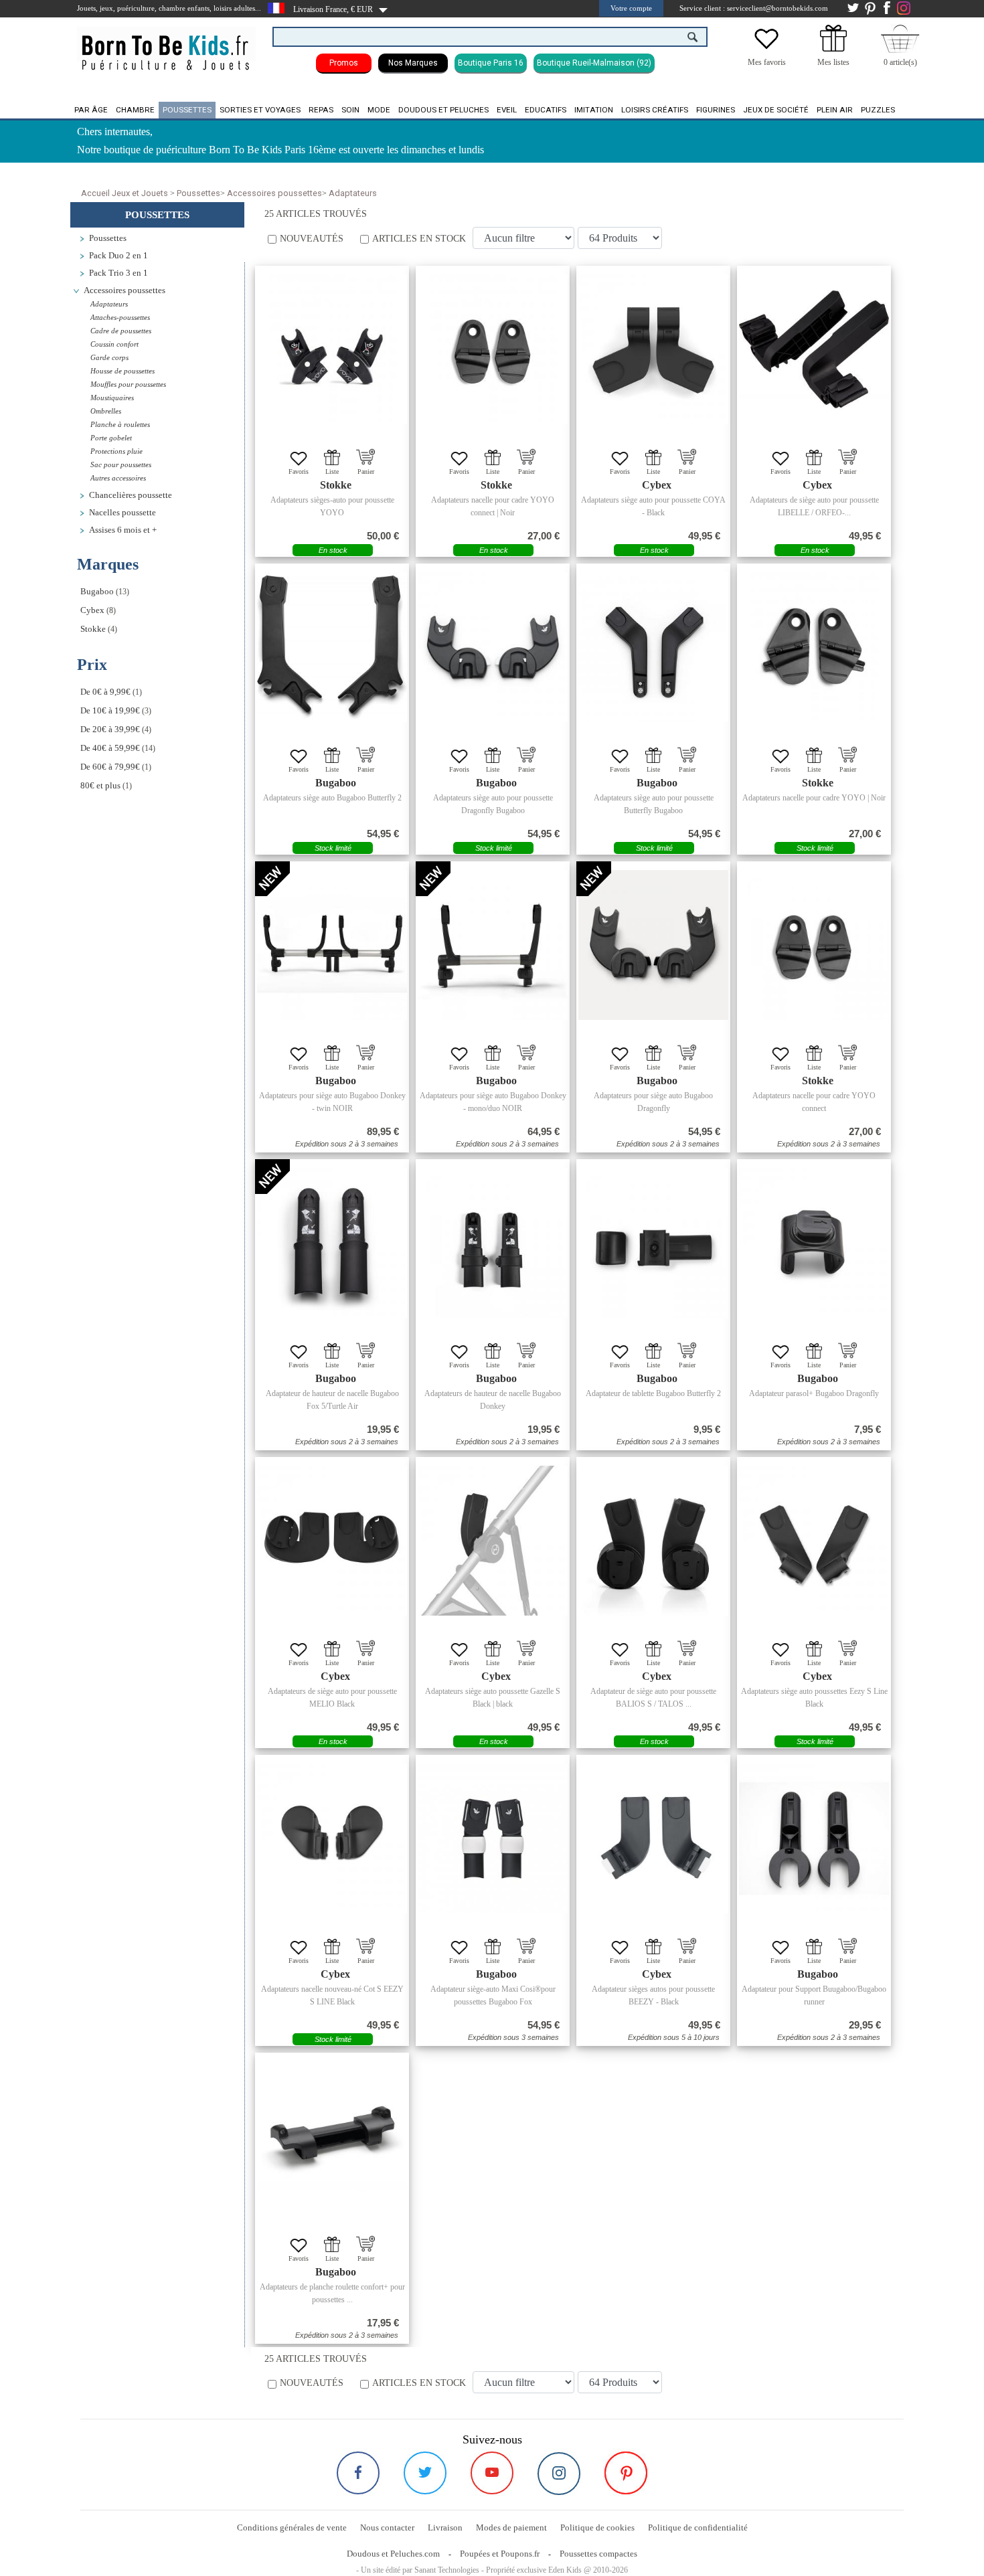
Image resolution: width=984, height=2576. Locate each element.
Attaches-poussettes (120, 317)
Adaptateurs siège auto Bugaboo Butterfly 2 (332, 798)
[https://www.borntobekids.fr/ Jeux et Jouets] (166, 44)
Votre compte (631, 8)
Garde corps (109, 357)
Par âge (91, 110)
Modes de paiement (511, 2527)
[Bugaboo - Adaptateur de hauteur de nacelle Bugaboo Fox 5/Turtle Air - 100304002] (332, 1243)
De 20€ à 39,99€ (110, 729)
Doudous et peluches (443, 110)
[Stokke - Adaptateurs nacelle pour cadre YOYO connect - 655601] (814, 945)
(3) (116, 711)
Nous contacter (387, 2527)
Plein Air (835, 110)
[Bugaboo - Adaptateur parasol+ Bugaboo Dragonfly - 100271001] (814, 1243)
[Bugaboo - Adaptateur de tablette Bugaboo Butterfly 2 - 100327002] (653, 1243)
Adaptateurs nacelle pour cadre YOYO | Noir (814, 798)
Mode (379, 110)
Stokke (93, 629)
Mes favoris (767, 62)
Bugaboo (97, 592)
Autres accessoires (118, 478)
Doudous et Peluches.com (393, 2554)
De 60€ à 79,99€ (110, 767)
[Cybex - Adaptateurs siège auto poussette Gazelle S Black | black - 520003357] (493, 1541)
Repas (321, 110)
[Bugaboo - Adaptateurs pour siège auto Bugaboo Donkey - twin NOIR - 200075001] (332, 945)
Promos (344, 63)
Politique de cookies (597, 2527)
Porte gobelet (111, 438)
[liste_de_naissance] (833, 49)
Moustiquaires (112, 398)
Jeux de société (776, 110)
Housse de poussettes (122, 371)
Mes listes (833, 62)
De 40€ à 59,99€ (110, 748)
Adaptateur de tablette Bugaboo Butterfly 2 (653, 1393)
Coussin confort (114, 344)
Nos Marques (413, 63)
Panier (366, 471)
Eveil (507, 110)
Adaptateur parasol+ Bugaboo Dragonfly (814, 1393)
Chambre (135, 110)
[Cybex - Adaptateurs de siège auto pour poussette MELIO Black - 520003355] (332, 1541)
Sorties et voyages (260, 110)
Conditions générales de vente (292, 2527)
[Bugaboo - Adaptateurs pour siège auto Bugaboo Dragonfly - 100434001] (653, 945)
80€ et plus (100, 786)
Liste (332, 471)
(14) (118, 748)
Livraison (445, 2527)
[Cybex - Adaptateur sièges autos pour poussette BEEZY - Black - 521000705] (653, 1838)
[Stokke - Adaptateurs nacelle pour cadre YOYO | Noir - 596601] (814, 647)
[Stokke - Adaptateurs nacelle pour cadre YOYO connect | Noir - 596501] (493, 349)
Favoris (299, 471)
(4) (99, 629)
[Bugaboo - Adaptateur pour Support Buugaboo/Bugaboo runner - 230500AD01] (814, 1838)
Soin (350, 110)
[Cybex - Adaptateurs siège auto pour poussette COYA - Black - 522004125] (653, 349)
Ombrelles (106, 411)
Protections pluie (116, 451)
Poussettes (187, 110)
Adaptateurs (353, 193)
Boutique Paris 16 (491, 63)
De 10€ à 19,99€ (110, 711)
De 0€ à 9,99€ (105, 692)
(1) (111, 692)
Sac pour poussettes (121, 464)
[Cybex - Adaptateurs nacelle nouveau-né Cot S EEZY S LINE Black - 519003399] (332, 1838)
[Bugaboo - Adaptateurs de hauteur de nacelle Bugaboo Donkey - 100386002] (493, 1243)
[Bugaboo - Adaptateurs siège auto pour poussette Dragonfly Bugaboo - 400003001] (493, 647)
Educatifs (546, 110)
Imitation (594, 110)
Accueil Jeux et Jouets (125, 193)
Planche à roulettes (120, 424)
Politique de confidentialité (698, 2527)
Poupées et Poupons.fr (500, 2554)
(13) (105, 592)
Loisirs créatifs (655, 110)
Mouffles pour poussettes (128, 384)
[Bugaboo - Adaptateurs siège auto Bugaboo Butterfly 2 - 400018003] (332, 647)
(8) (98, 610)
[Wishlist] (766, 49)
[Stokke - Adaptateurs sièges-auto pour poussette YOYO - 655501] (332, 349)
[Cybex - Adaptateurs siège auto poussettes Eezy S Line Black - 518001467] (814, 1541)
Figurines (716, 110)
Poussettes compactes (598, 2554)
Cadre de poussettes (121, 331)
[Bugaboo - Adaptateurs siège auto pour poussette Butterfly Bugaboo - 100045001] (653, 647)
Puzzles (878, 110)
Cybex (92, 610)
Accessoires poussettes (274, 193)
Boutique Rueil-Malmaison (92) (594, 63)
